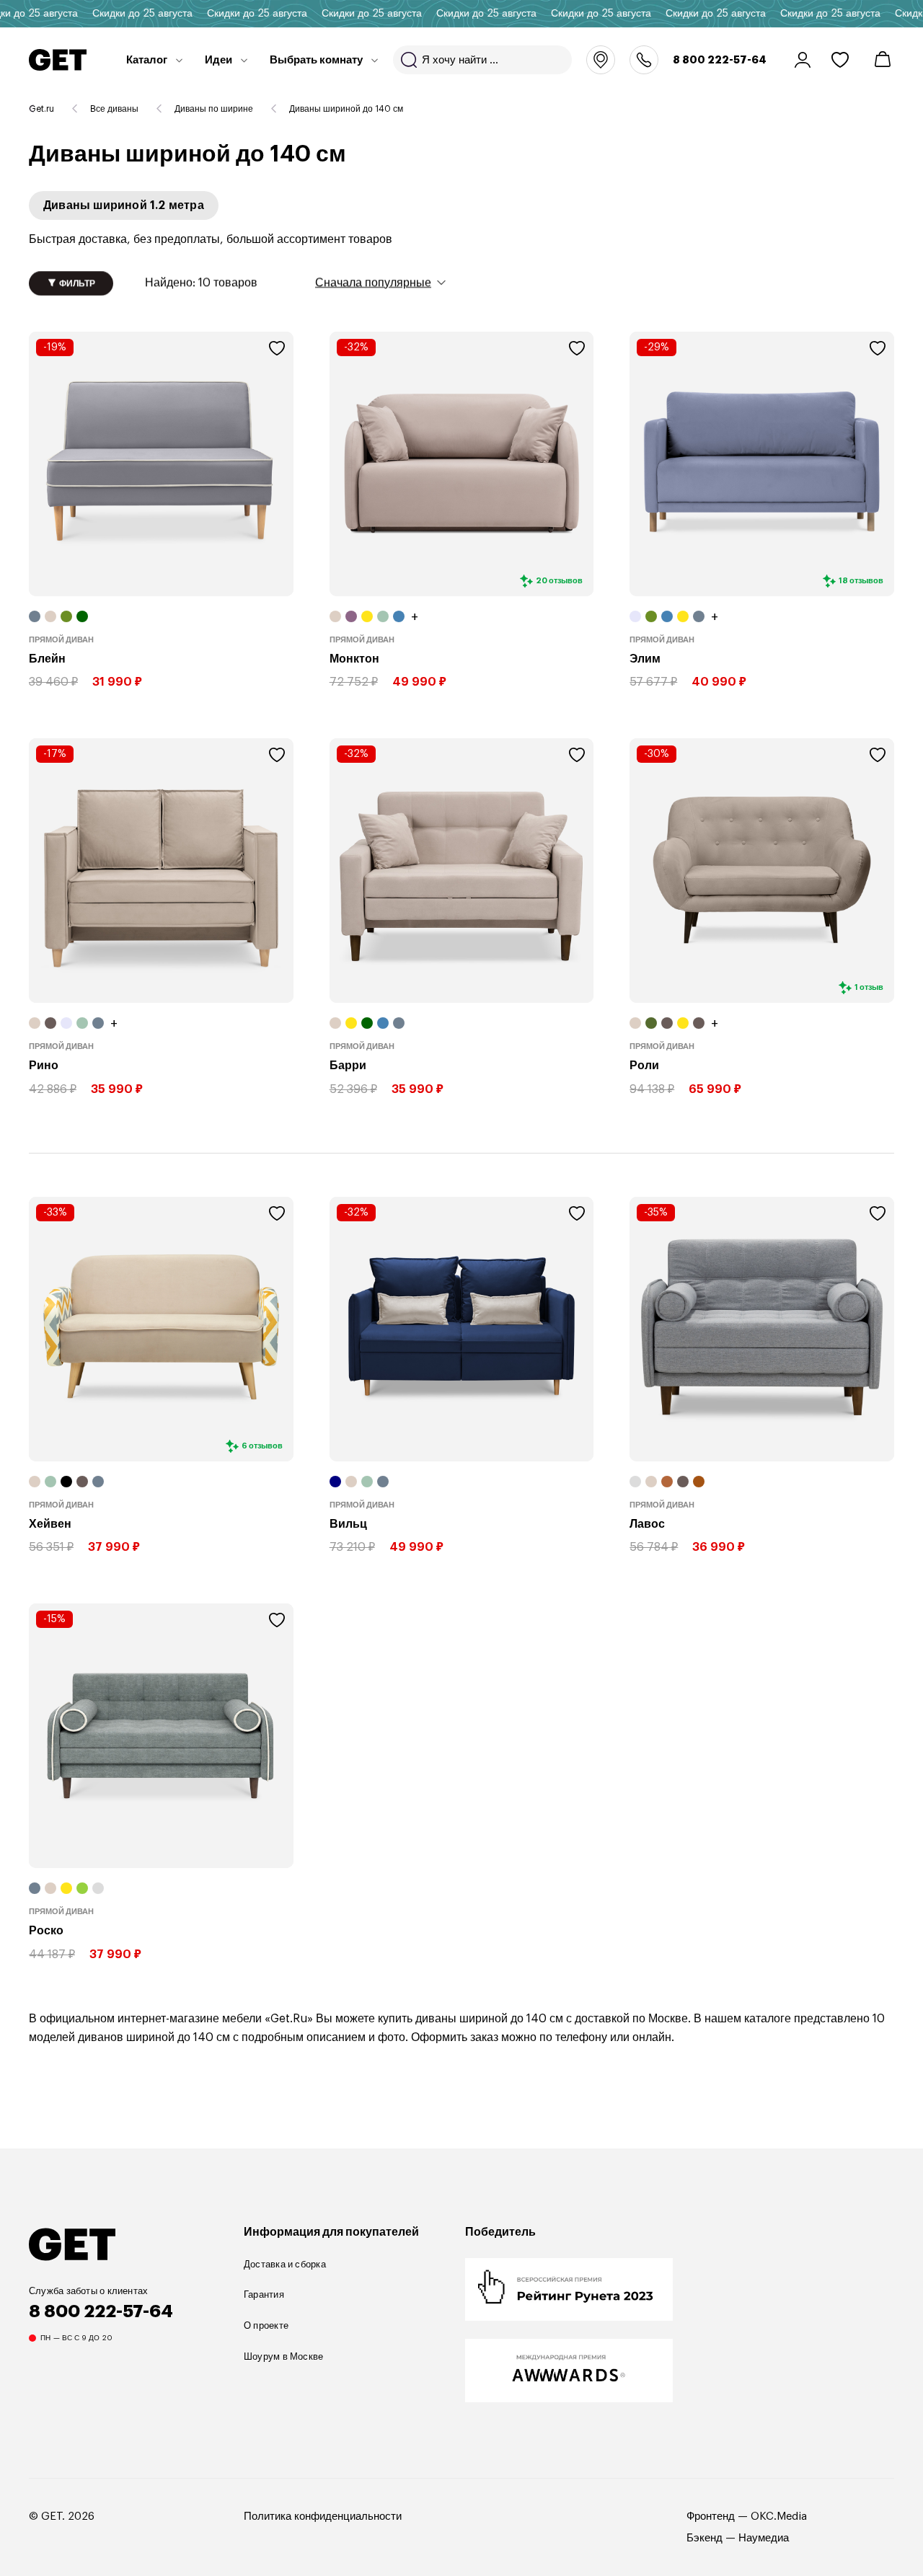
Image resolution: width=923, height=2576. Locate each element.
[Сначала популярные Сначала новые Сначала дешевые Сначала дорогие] (380, 282)
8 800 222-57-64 (720, 60)
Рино (44, 1066)
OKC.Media (779, 2517)
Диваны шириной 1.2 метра (124, 205)
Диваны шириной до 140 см (346, 109)
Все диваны (114, 109)
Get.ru (41, 109)
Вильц (348, 1523)
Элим (645, 659)
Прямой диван (61, 640)
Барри (348, 1066)
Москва (601, 60)
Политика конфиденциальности (323, 2517)
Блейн (47, 659)
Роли (644, 1066)
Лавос (647, 1523)
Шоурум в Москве (283, 2356)
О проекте (266, 2325)
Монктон (354, 659)
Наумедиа (764, 2538)
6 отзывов (262, 1446)
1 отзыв (869, 987)
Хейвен (50, 1523)
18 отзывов (861, 581)
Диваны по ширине (214, 109)
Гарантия (264, 2294)
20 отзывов (559, 581)
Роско (46, 1931)
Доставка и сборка (285, 2264)
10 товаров (201, 283)
